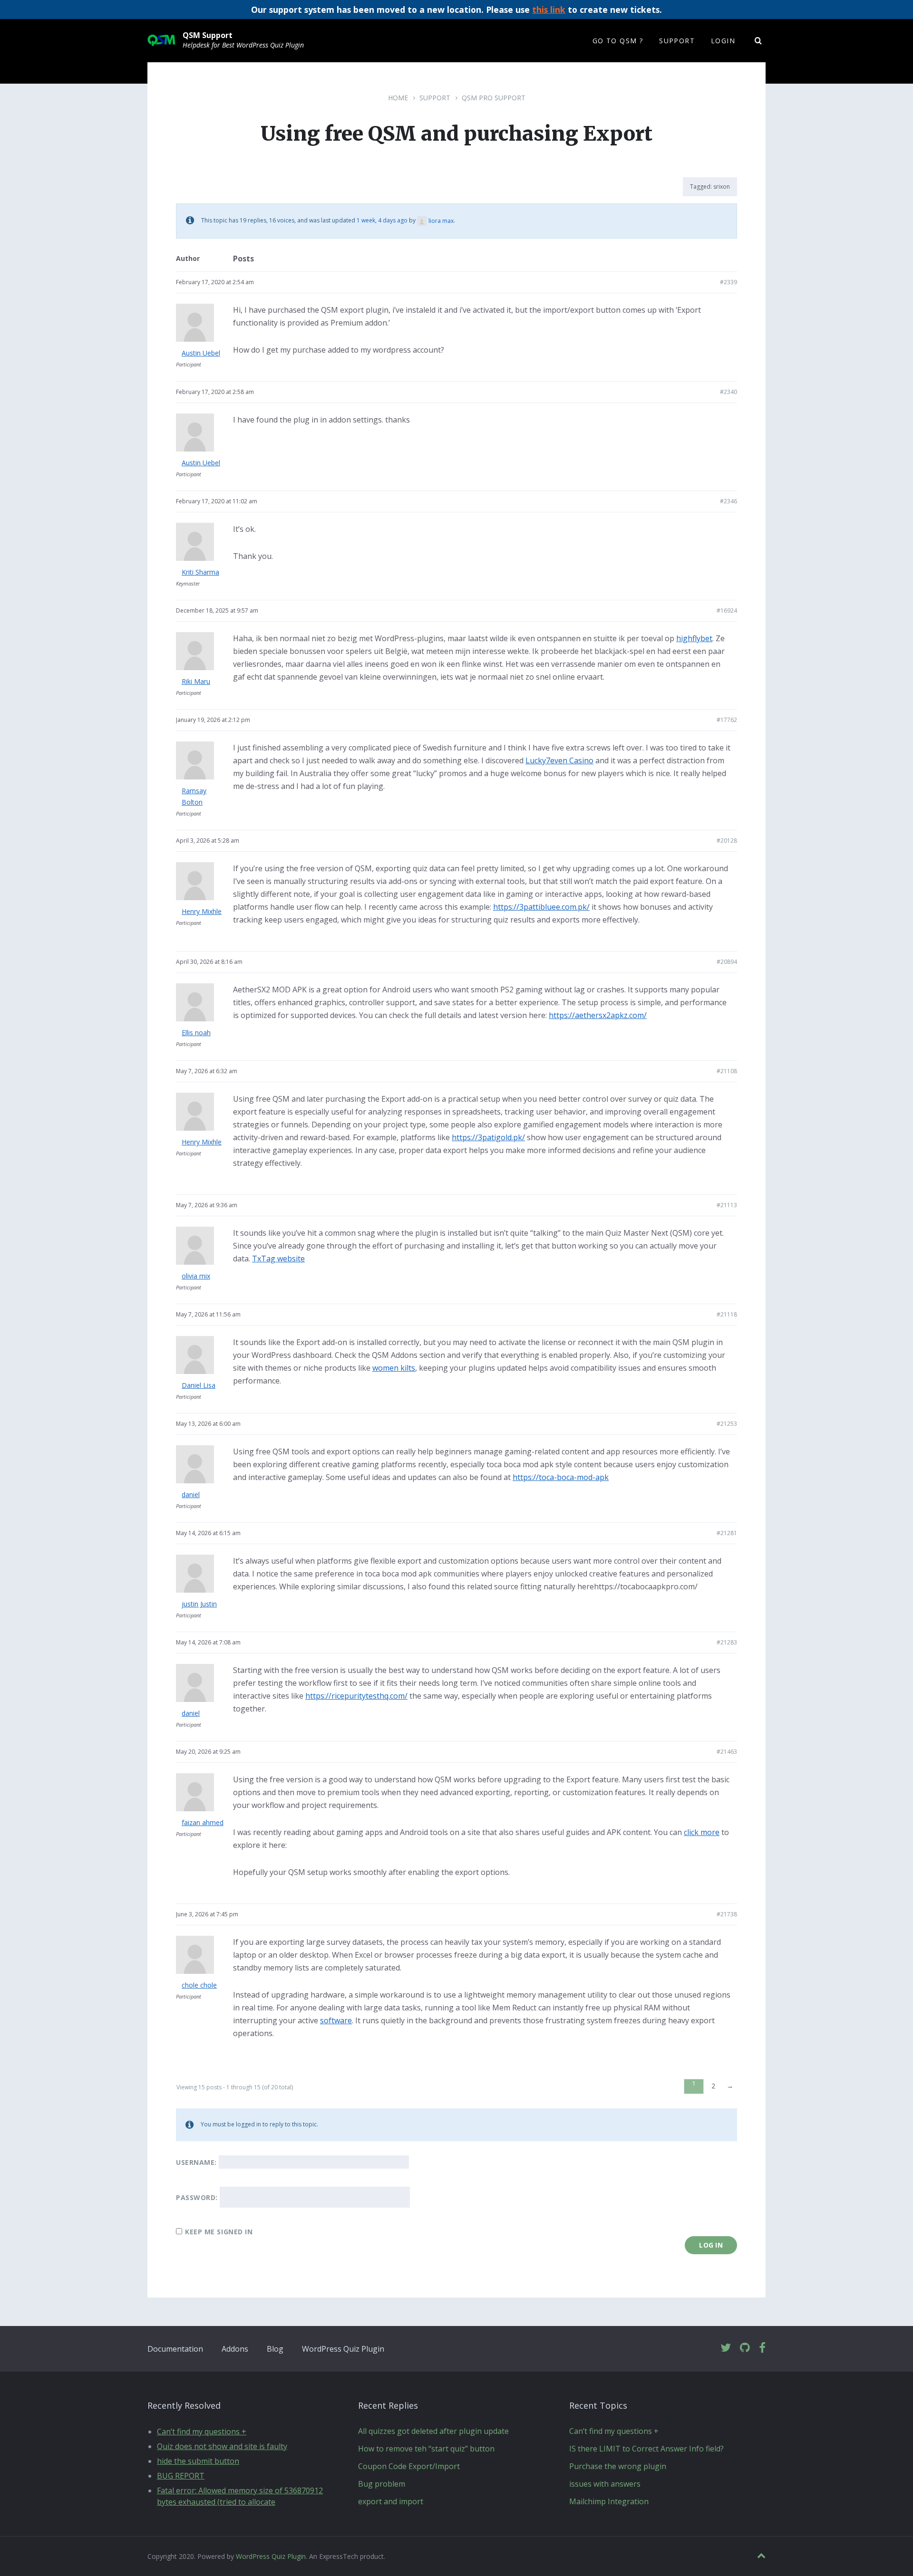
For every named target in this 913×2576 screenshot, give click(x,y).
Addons (235, 2349)
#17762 (727, 720)
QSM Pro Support (494, 98)
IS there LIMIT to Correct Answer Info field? (646, 2449)
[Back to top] (761, 2556)
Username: (196, 2162)
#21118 (727, 1314)
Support (435, 98)
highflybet (694, 638)
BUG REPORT (181, 2476)
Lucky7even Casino (559, 760)
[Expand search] (758, 41)
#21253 (727, 1424)
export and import (391, 2501)
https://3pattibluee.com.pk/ (541, 907)
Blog (275, 2349)
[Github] (745, 2348)
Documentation (175, 2349)
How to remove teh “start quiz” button (426, 2449)
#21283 (727, 1642)
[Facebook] (762, 2348)
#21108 (727, 1071)
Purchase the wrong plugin (618, 2466)
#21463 (727, 1752)
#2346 (728, 501)
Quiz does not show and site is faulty (222, 2446)
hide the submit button (198, 2461)
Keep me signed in (219, 2232)
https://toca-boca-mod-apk (561, 1477)
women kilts (394, 1368)
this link (549, 10)
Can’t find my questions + (202, 2432)
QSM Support (208, 35)
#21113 (727, 1205)
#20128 (727, 841)
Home (398, 98)
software (336, 2020)
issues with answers (605, 2484)
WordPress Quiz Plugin (343, 2349)
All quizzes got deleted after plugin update (433, 2431)
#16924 (727, 610)
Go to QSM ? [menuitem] (618, 41)
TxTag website (278, 1259)
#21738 (727, 1914)
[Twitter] (726, 2348)
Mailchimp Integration (609, 2501)
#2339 (728, 282)
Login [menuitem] (723, 41)
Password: (197, 2197)
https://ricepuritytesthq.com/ (356, 1696)
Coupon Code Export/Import (409, 2466)
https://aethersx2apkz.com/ (598, 1015)
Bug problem (382, 2484)
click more (702, 1832)
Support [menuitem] (677, 41)
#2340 (728, 392)
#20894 (727, 962)
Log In (711, 2245)
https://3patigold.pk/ (488, 1137)
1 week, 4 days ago (382, 221)
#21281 (727, 1533)
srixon (722, 187)
